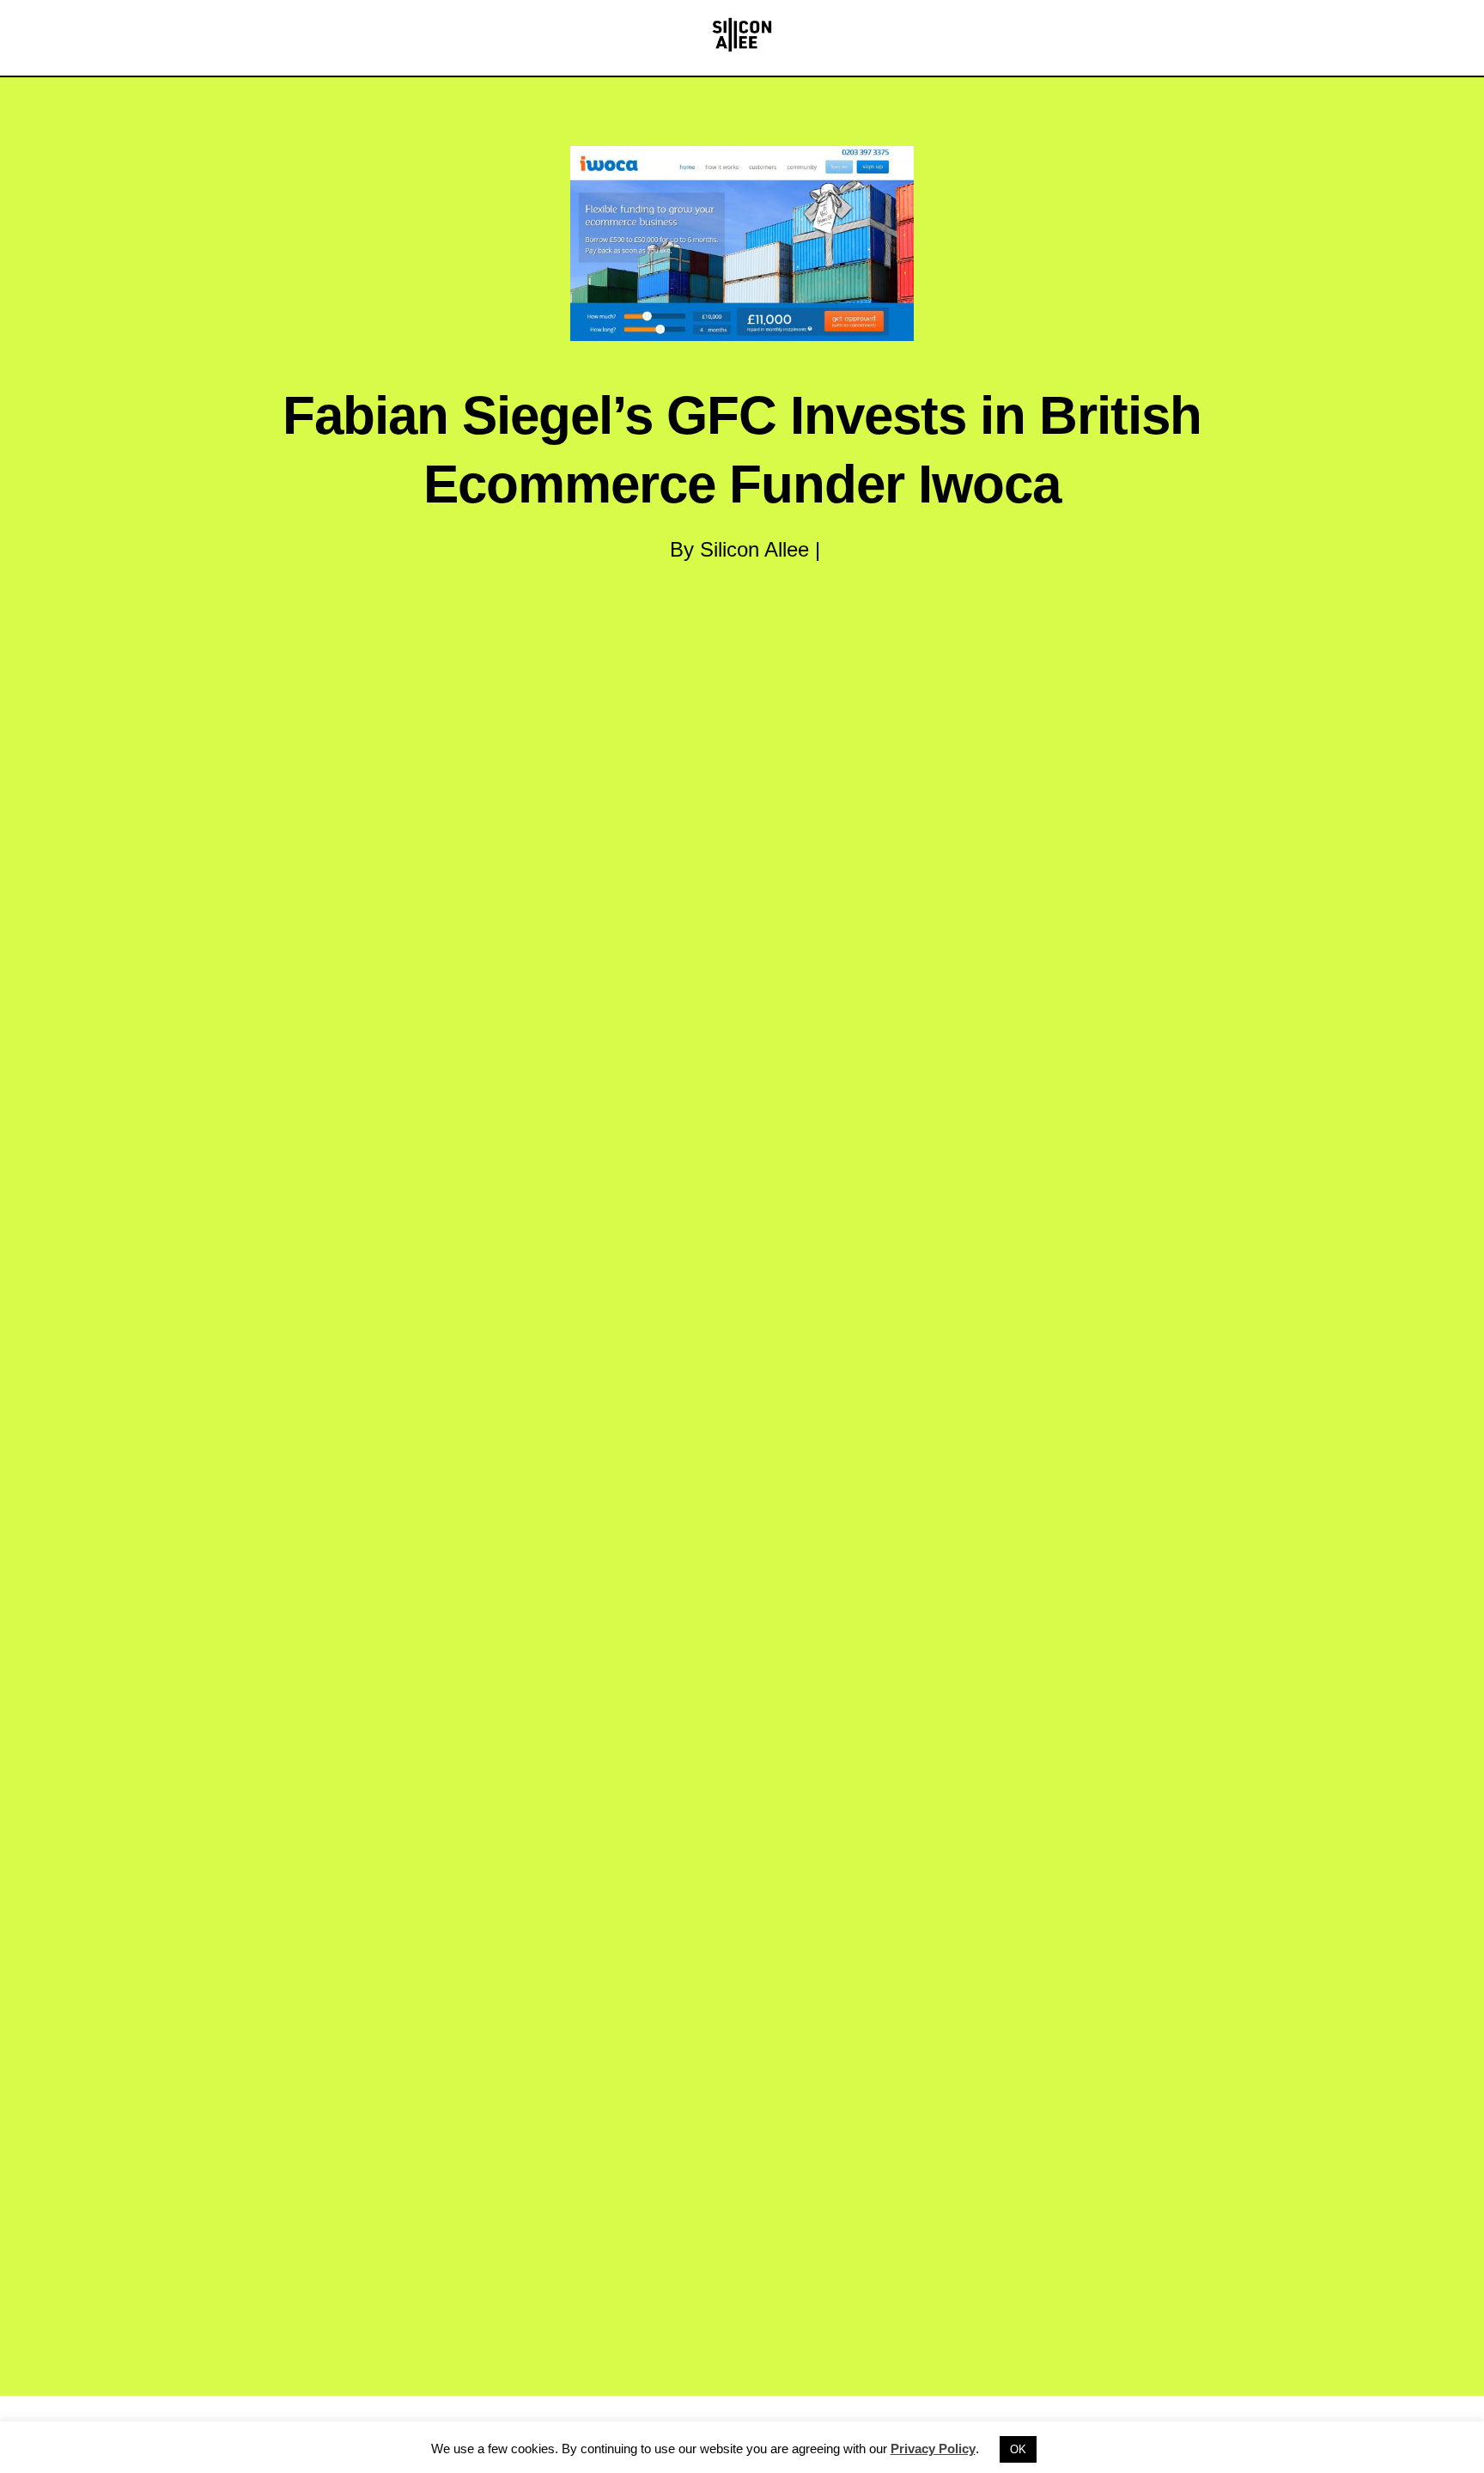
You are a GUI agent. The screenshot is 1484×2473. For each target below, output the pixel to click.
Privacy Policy (933, 2449)
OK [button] (1018, 2449)
